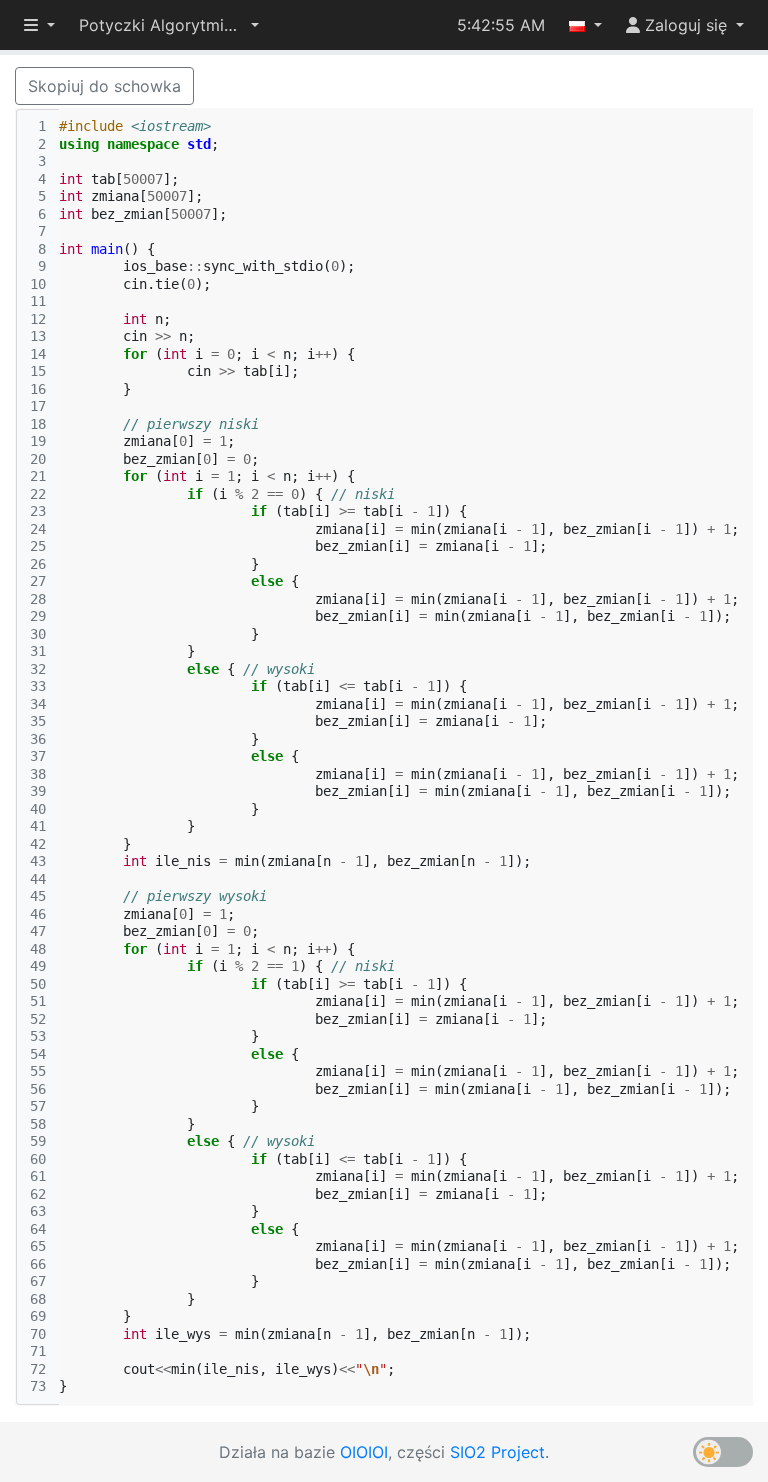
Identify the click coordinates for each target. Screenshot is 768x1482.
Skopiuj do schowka (104, 86)
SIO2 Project (497, 1452)
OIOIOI (364, 1452)
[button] (169, 25)
